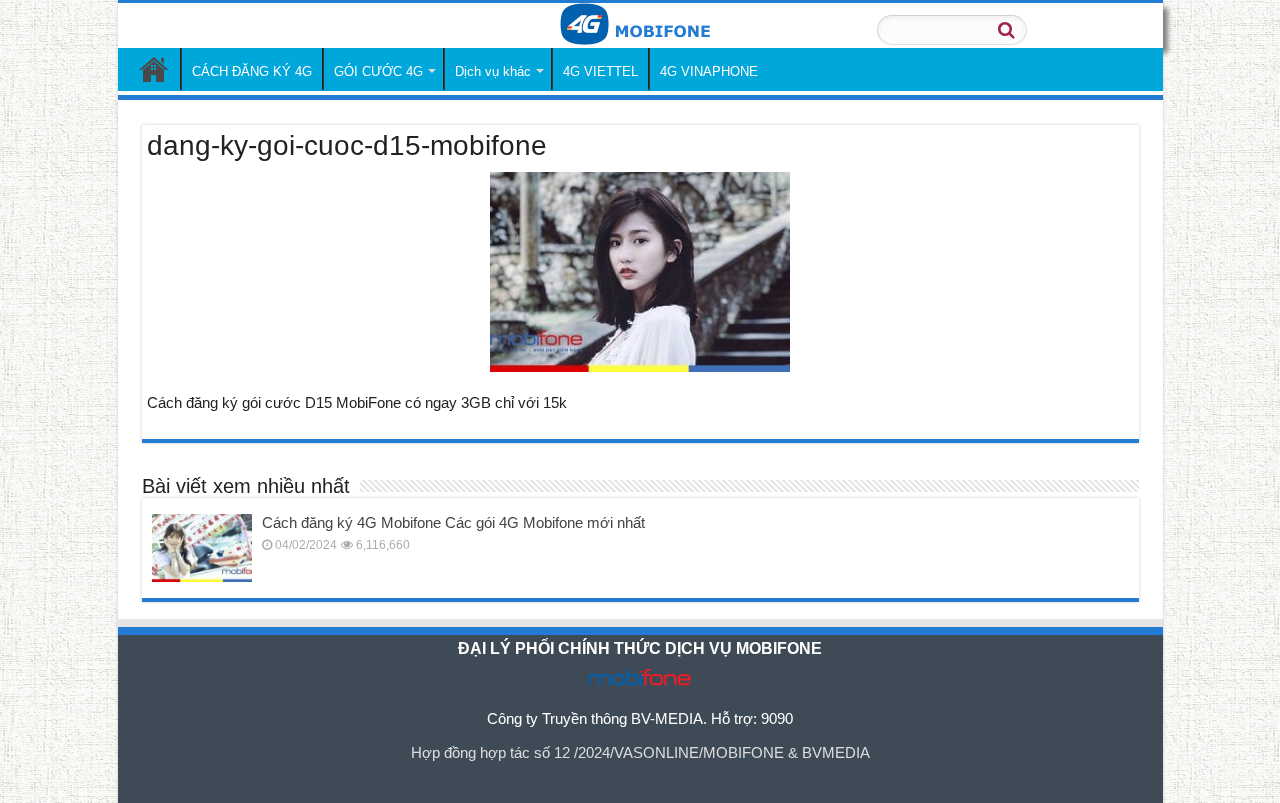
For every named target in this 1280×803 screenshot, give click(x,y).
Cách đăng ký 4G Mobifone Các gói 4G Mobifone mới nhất (453, 522)
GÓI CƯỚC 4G (378, 71)
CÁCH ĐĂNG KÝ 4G (252, 71)
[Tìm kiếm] (1006, 30)
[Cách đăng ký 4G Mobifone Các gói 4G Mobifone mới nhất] (202, 548)
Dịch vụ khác (493, 71)
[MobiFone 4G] (640, 25)
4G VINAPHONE (709, 71)
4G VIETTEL (600, 71)
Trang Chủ (154, 69)
